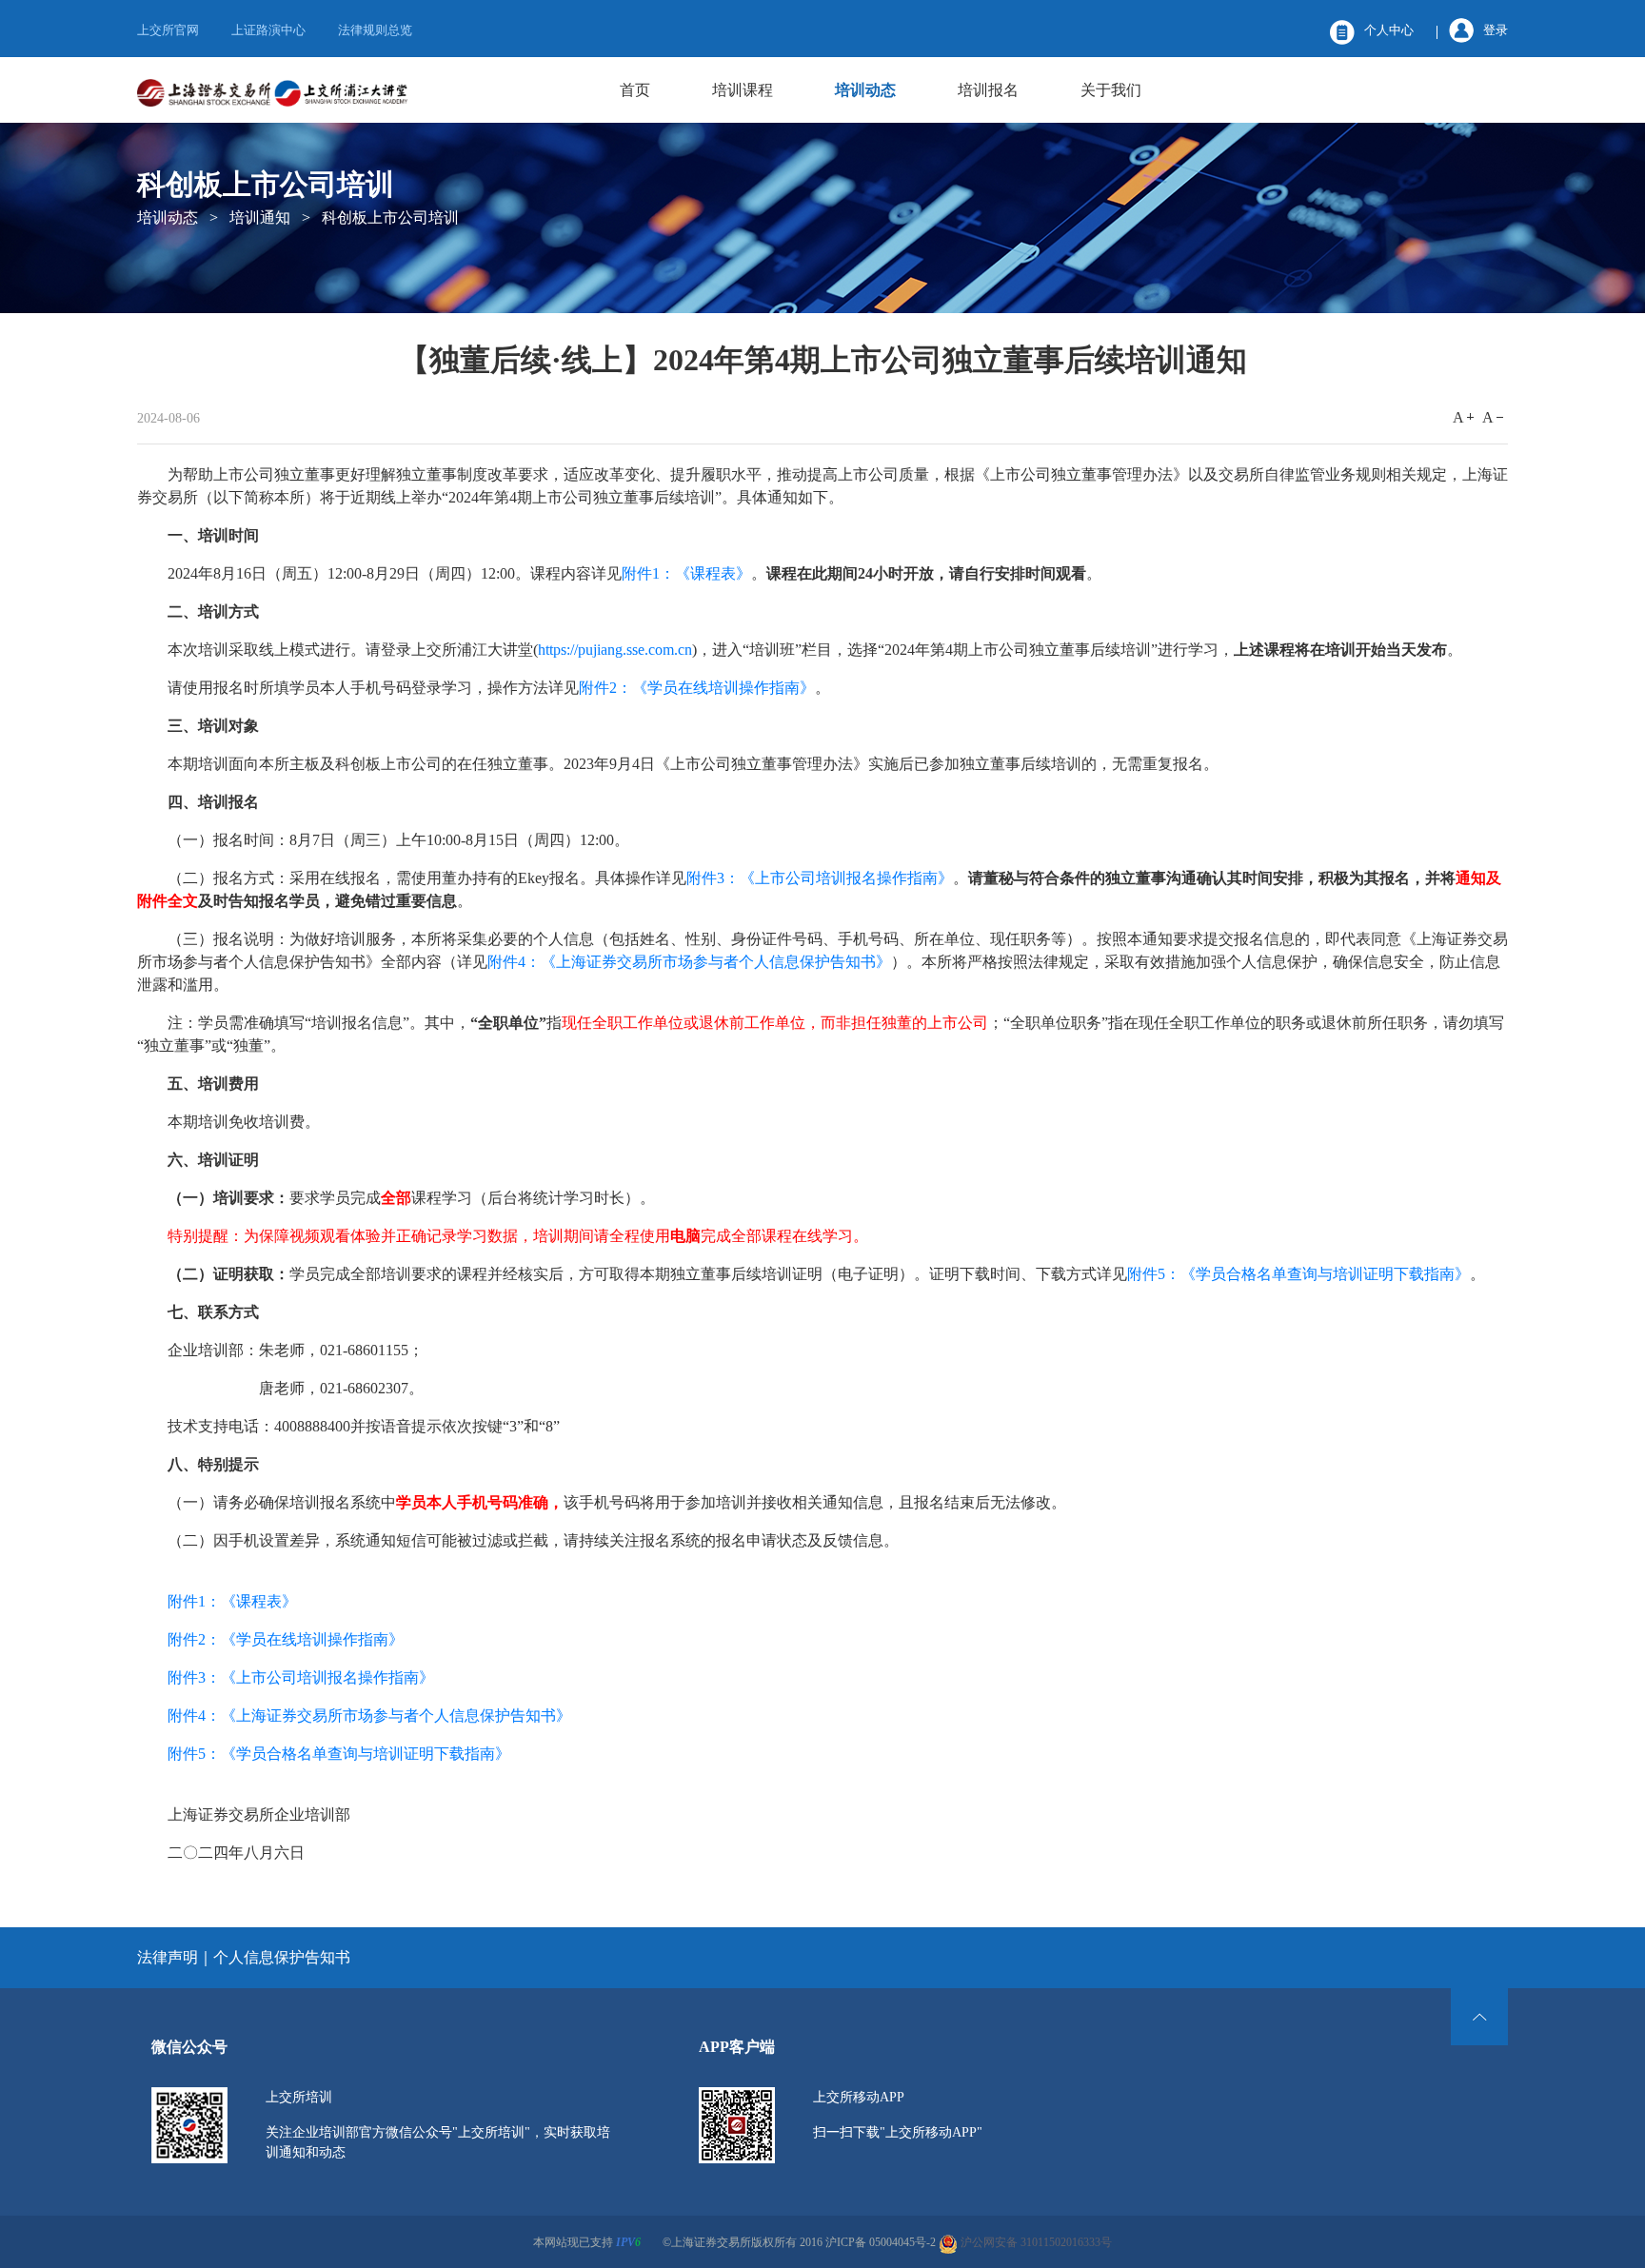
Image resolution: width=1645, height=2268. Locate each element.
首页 (635, 90)
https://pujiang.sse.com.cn (615, 650)
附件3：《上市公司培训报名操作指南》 (820, 878)
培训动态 (865, 90)
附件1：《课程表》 (686, 573)
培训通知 (260, 217)
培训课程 (743, 90)
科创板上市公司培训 (390, 217)
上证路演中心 (268, 30)
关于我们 (1111, 90)
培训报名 (988, 90)
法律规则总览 (375, 30)
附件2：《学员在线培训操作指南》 (697, 688)
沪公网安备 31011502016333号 (1035, 2242)
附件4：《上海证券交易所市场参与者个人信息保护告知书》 (689, 962)
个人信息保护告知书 (282, 1957)
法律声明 (168, 1957)
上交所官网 (168, 30)
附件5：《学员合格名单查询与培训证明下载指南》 (1298, 1274)
